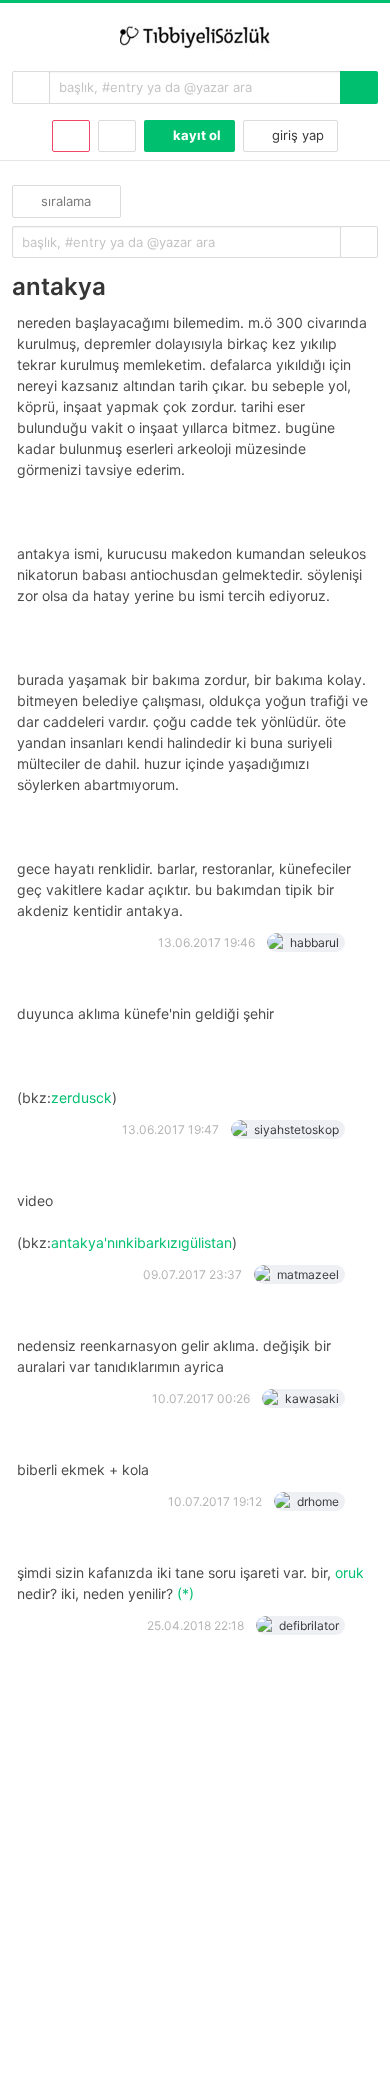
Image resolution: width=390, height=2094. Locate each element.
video (37, 1201)
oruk (349, 1572)
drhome (318, 1501)
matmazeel (308, 1274)
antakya (59, 286)
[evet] (359, 242)
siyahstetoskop (296, 1129)
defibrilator (309, 1625)
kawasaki (312, 1398)
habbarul (314, 942)
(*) (185, 1593)
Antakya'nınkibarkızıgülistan (141, 1242)
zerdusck (81, 1097)
